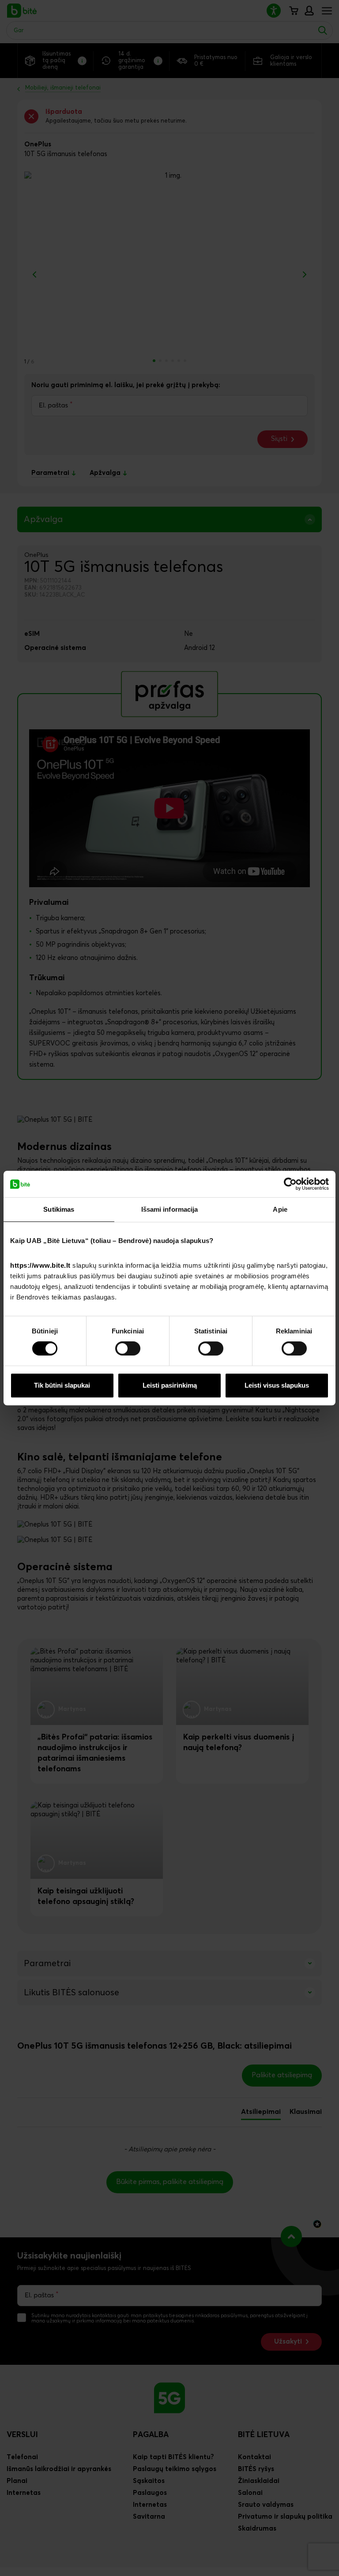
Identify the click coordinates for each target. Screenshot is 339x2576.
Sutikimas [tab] (59, 1209)
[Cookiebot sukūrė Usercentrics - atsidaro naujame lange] (290, 1184)
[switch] (128, 1348)
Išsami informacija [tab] (170, 1209)
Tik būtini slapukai (62, 1385)
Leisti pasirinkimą (170, 1385)
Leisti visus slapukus (277, 1385)
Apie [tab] (280, 1209)
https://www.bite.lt (40, 1265)
